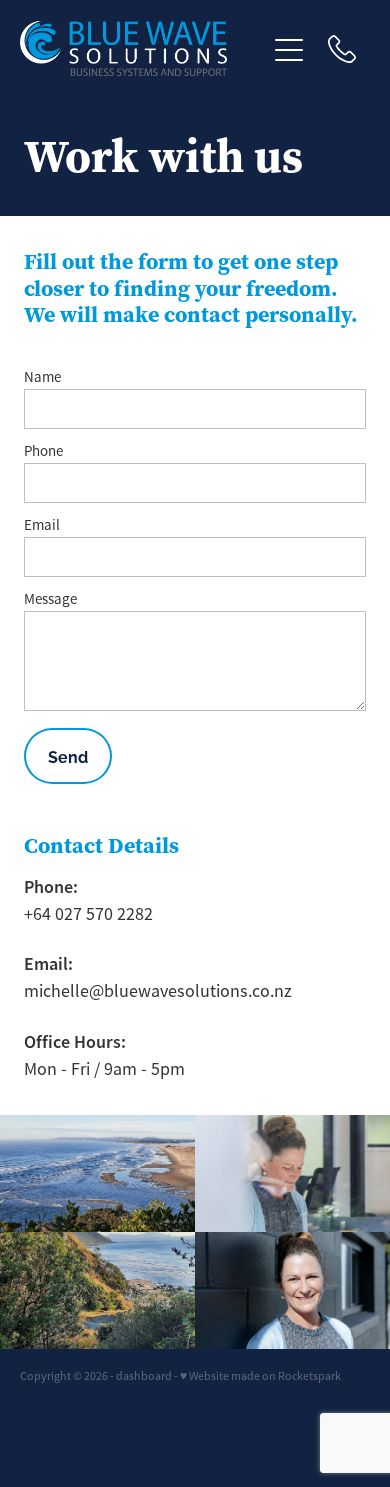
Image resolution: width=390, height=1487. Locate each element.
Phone (43, 450)
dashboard (144, 1376)
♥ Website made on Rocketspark (260, 1376)
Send (68, 756)
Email (42, 524)
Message (50, 598)
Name (42, 376)
